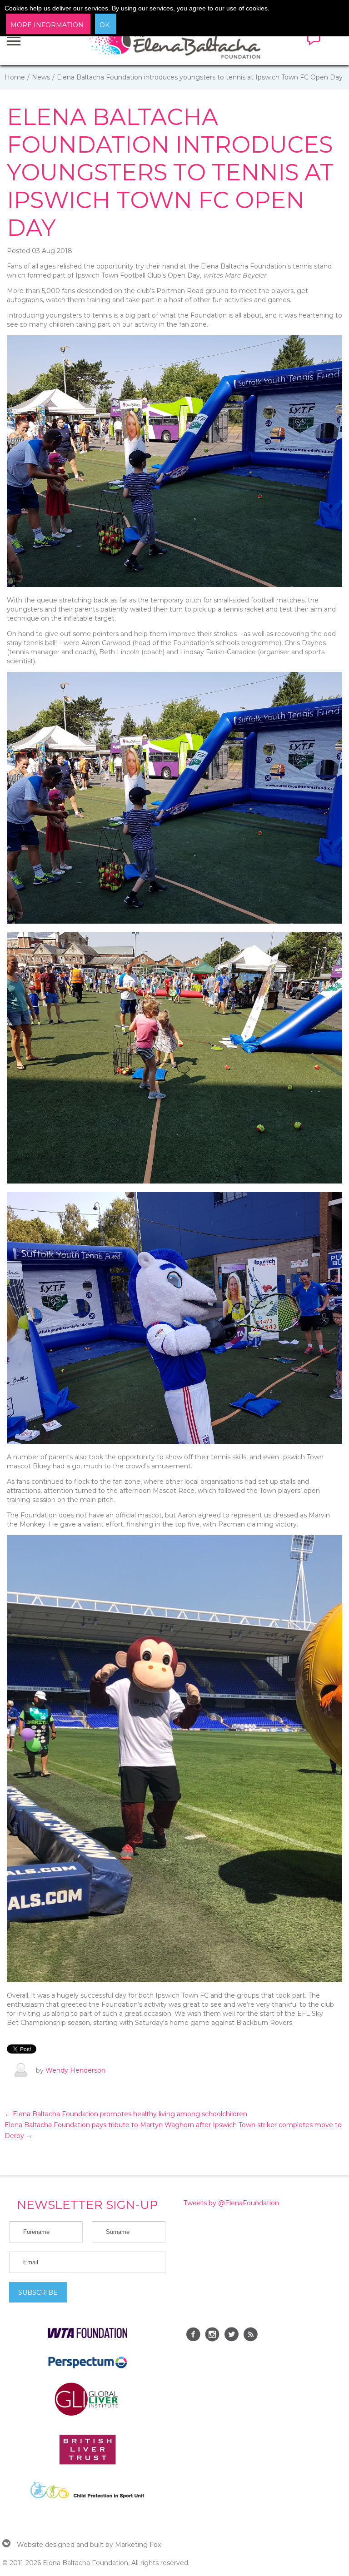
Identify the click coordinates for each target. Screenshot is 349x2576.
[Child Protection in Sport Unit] (87, 2496)
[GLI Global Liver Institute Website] (87, 2415)
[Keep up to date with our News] (250, 2336)
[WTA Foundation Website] (87, 2336)
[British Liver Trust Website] (87, 2462)
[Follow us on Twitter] (231, 2336)
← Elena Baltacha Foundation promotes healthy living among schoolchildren (126, 2114)
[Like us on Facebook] (193, 2336)
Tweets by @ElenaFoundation (231, 2203)
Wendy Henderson (75, 2070)
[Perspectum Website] (87, 2368)
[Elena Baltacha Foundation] (175, 45)
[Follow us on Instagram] (212, 2336)
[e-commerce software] (6, 2545)
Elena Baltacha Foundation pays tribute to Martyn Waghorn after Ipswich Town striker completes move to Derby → (173, 2130)
